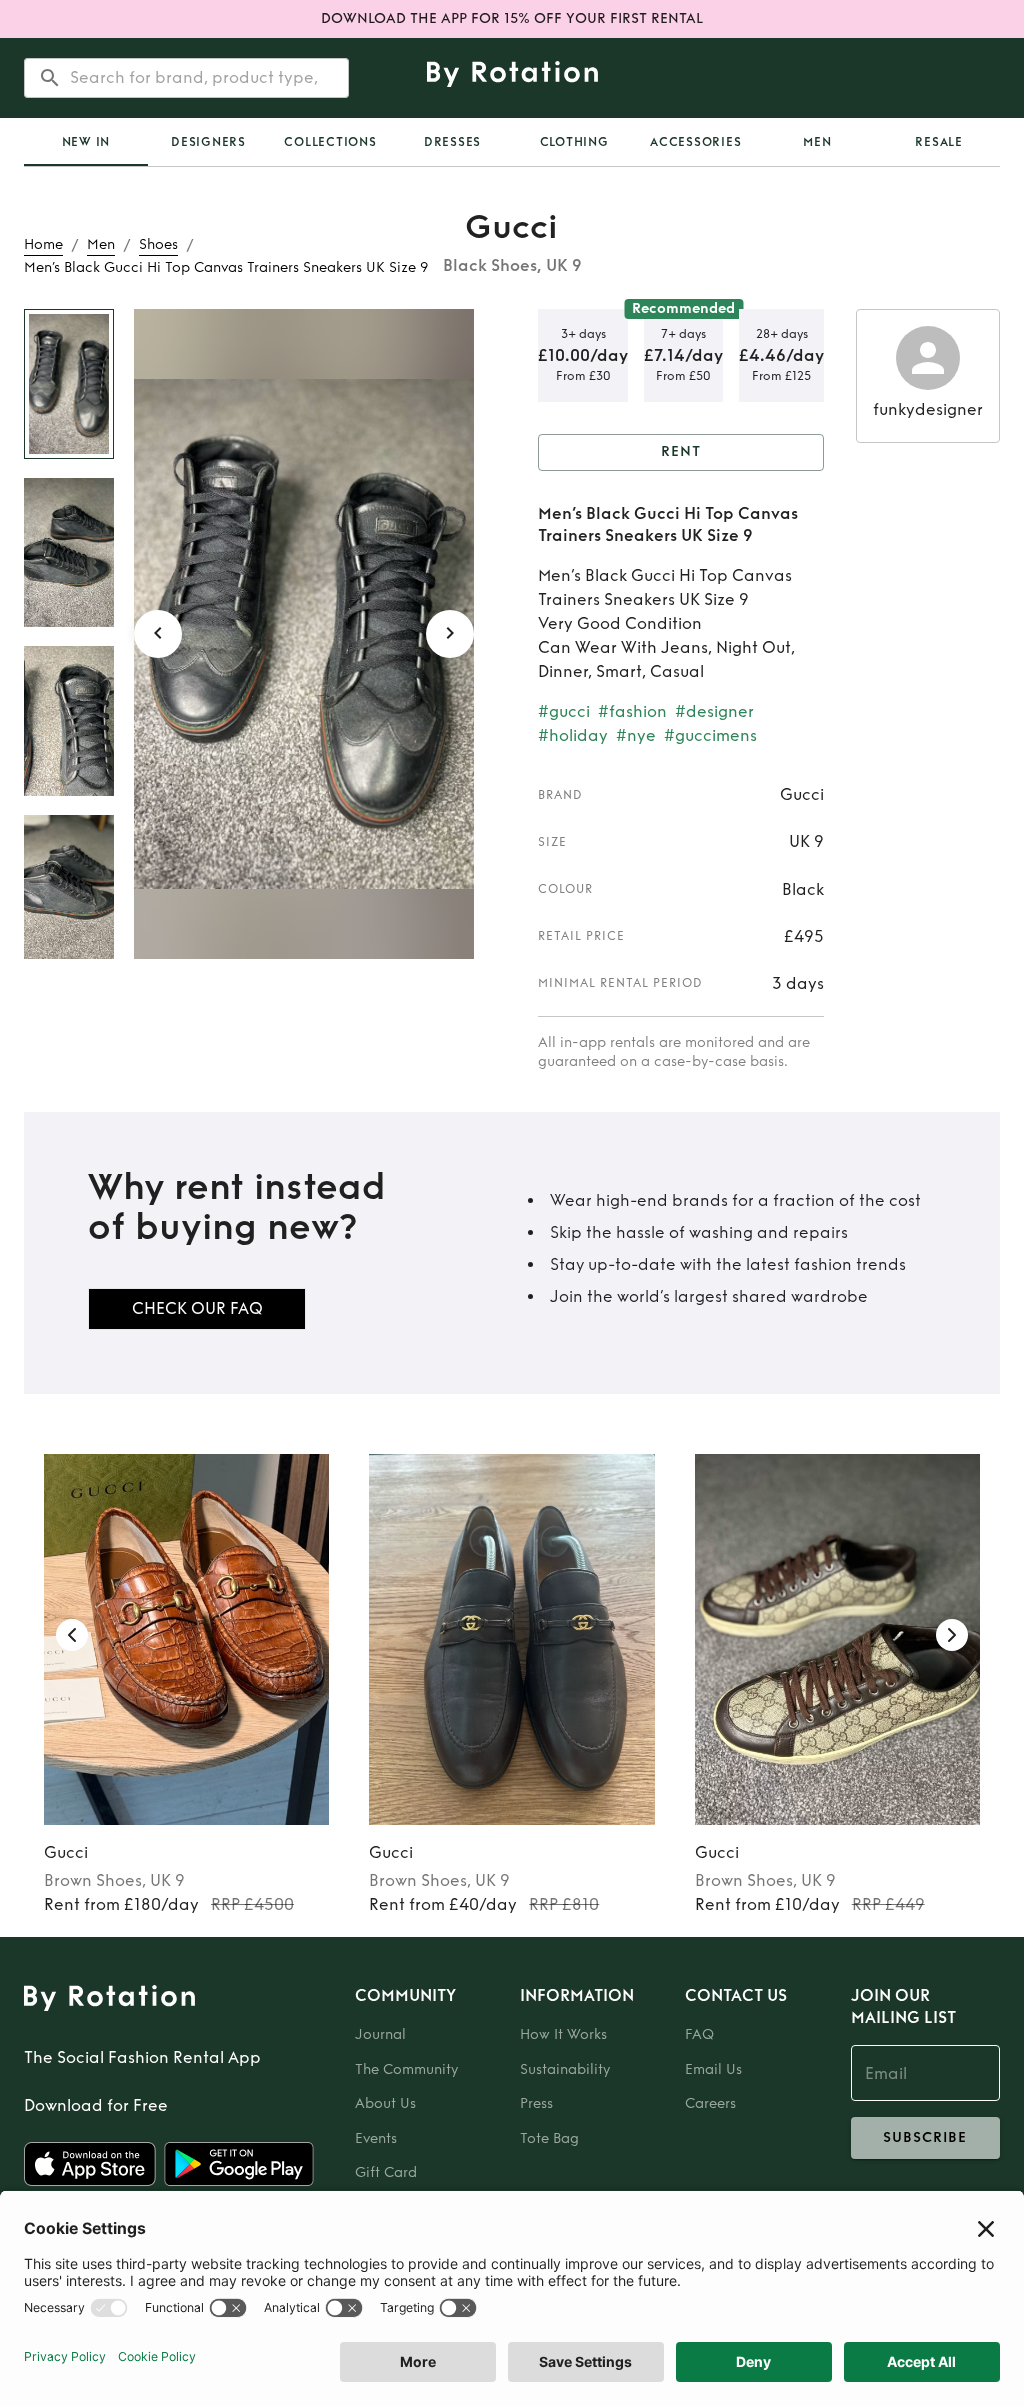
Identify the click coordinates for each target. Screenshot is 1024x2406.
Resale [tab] (939, 142)
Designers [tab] (208, 142)
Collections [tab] (330, 142)
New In (86, 142)
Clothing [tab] (574, 142)
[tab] (86, 142)
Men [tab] (817, 142)
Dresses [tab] (452, 142)
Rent (681, 451)
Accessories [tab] (695, 142)
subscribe (925, 2137)
